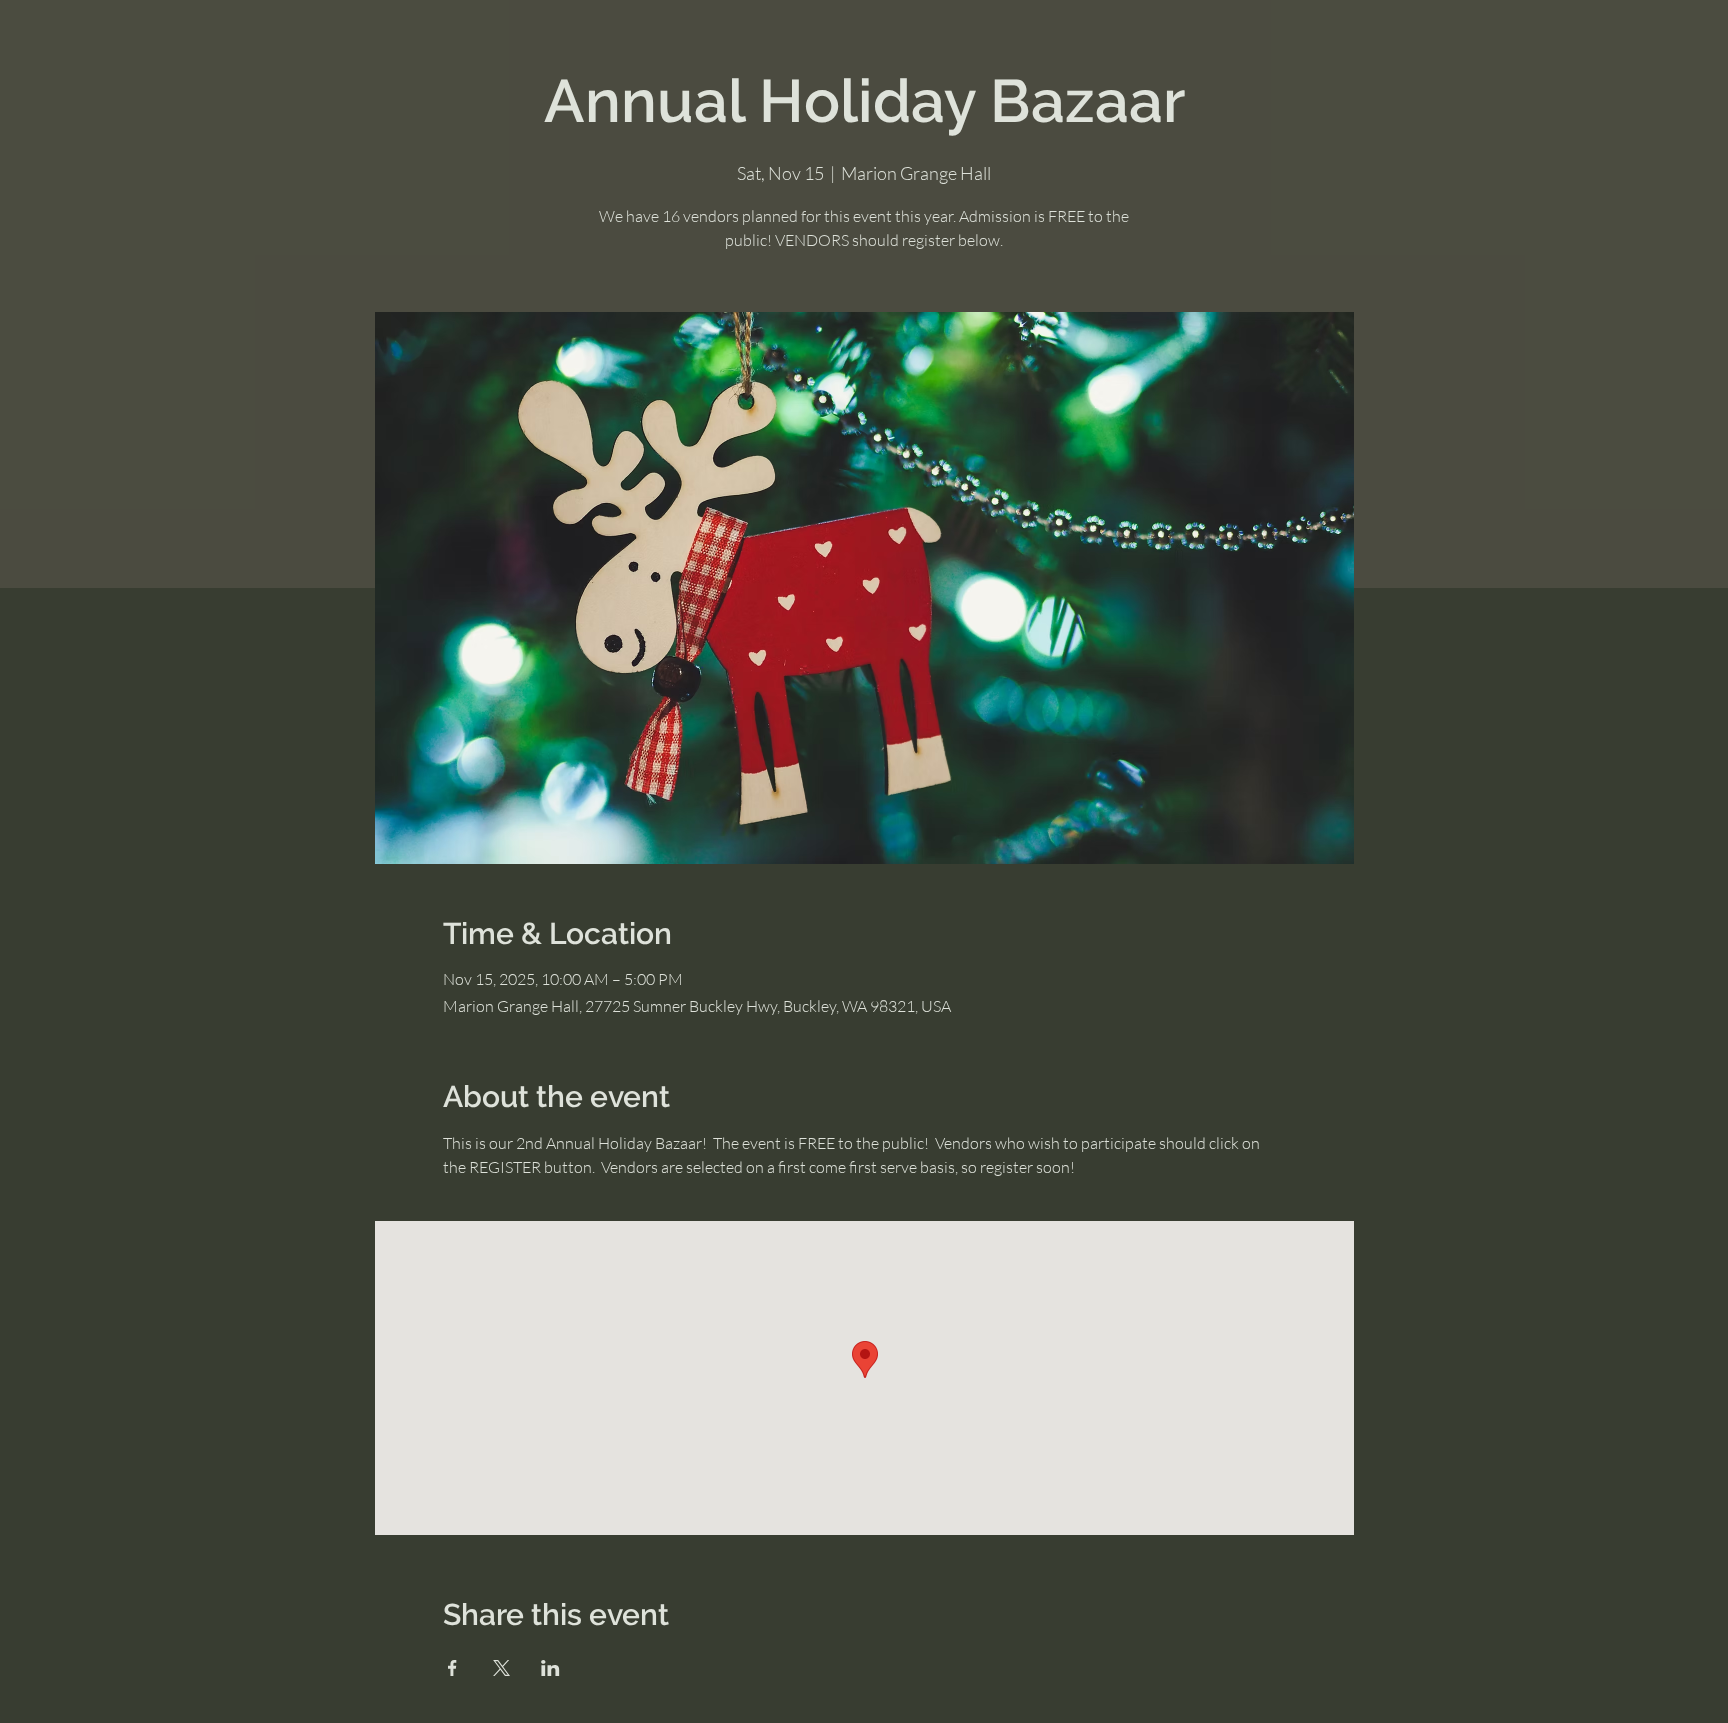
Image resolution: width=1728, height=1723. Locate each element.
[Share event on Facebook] (452, 1668)
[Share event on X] (501, 1668)
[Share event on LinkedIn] (550, 1668)
